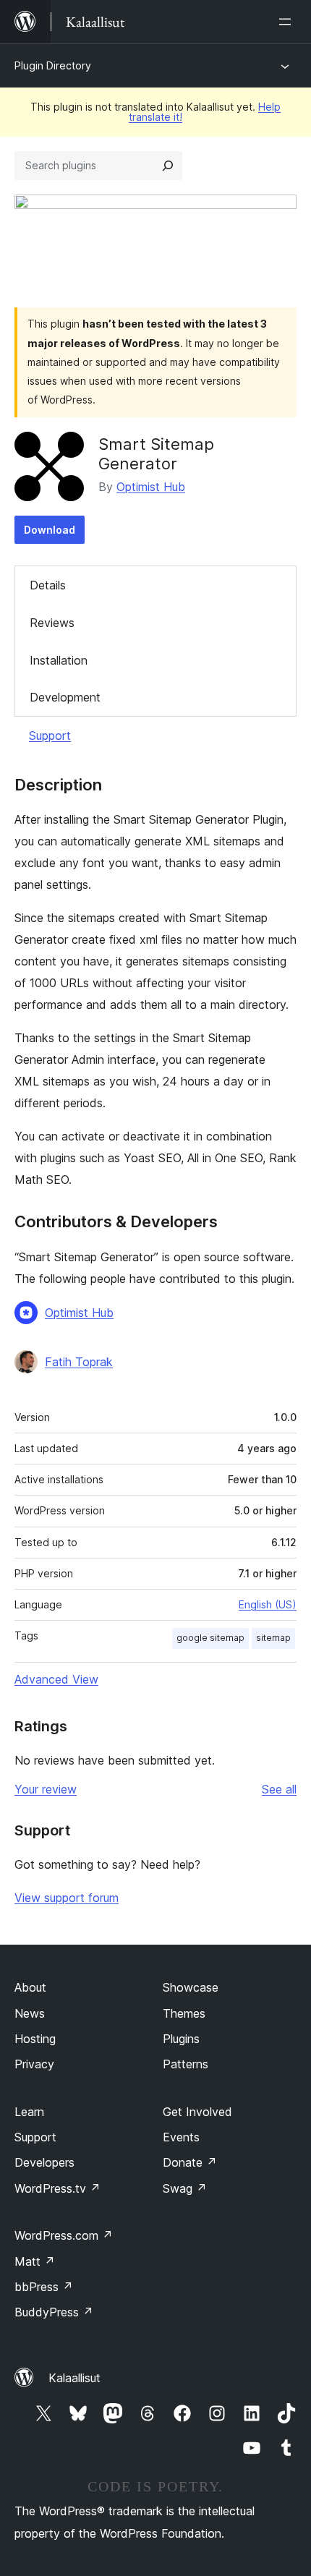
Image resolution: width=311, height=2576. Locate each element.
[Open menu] (288, 22)
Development (65, 697)
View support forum (67, 1898)
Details (48, 585)
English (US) (268, 1604)
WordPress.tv (57, 2188)
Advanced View (56, 1679)
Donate (190, 2162)
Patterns (186, 2064)
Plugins (181, 2039)
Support (50, 735)
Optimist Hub (151, 487)
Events (181, 2137)
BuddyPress (54, 2312)
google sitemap (210, 1638)
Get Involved (197, 2112)
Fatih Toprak (79, 1362)
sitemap (273, 1638)
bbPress (44, 2287)
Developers (44, 2162)
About (30, 1987)
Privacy (34, 2064)
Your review (46, 1789)
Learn (29, 2112)
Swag (185, 2188)
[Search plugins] (168, 166)
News (30, 2013)
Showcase (191, 1987)
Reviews (52, 623)
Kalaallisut (74, 2378)
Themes (184, 2013)
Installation (59, 660)
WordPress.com (64, 2235)
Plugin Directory (53, 65)
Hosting (35, 2039)
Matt (35, 2261)
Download (50, 530)
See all (279, 1789)
